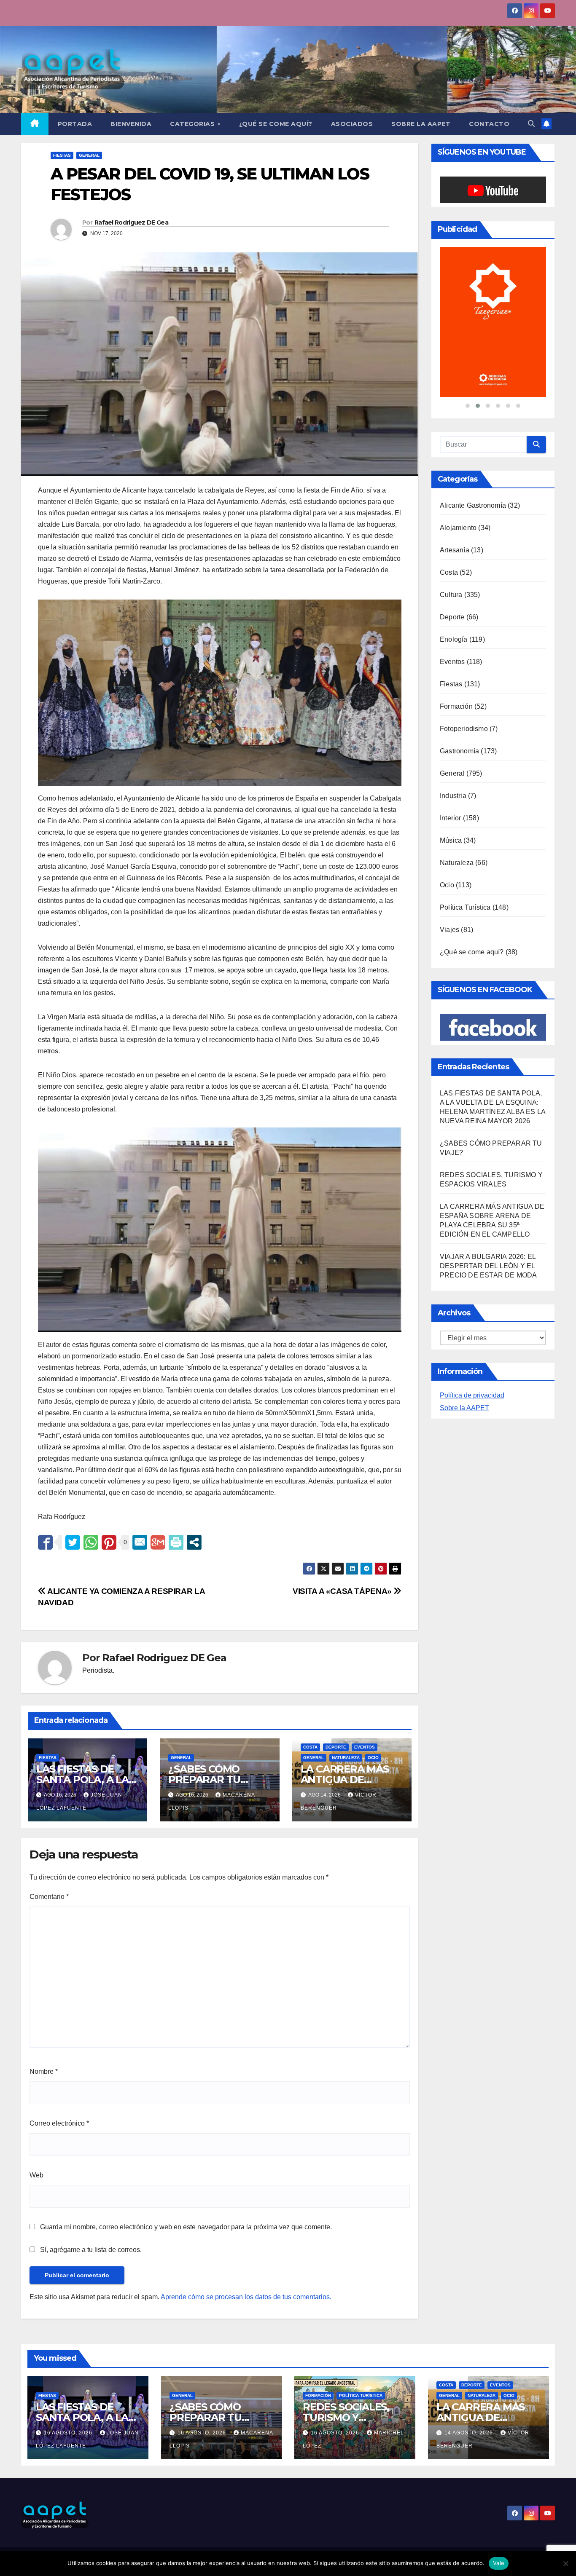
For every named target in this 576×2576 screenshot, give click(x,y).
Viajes (449, 885)
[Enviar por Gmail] (158, 1542)
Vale (499, 2563)
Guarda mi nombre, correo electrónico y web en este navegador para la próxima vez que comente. (186, 2227)
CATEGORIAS (193, 124)
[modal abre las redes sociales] (194, 1542)
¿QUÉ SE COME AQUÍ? (276, 124)
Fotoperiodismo (464, 684)
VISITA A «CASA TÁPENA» (343, 1591)
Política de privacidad (472, 1351)
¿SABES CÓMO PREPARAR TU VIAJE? (204, 1779)
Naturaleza (346, 1758)
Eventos (365, 1747)
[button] (531, 124)
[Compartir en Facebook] (45, 1542)
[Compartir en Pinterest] (109, 1542)
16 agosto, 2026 (69, 2433)
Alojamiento (458, 483)
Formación (456, 662)
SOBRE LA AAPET (421, 124)
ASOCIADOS (352, 124)
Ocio (373, 1758)
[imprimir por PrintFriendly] (176, 1542)
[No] (565, 2563)
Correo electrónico (59, 2123)
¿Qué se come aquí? (472, 908)
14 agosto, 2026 (470, 2433)
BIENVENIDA (131, 124)
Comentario (49, 1897)
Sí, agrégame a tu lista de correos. (90, 2250)
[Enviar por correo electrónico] (140, 1542)
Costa (310, 1747)
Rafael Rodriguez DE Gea (131, 222)
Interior (451, 774)
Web (36, 2175)
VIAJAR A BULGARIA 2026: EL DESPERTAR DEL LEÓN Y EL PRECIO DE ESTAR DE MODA (489, 1222)
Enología (454, 595)
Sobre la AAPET (464, 1364)
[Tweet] (73, 1542)
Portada (75, 124)
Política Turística (465, 863)
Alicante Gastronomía (473, 461)
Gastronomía (459, 707)
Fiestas (62, 155)
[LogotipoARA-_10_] (493, 300)
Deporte (336, 1747)
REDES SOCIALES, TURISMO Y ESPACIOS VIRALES (350, 2417)
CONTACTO (489, 124)
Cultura (451, 550)
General (89, 155)
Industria (453, 751)
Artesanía (455, 506)
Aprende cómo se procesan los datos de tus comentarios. (246, 2297)
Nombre (44, 2071)
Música (451, 796)
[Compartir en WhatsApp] (91, 1542)
